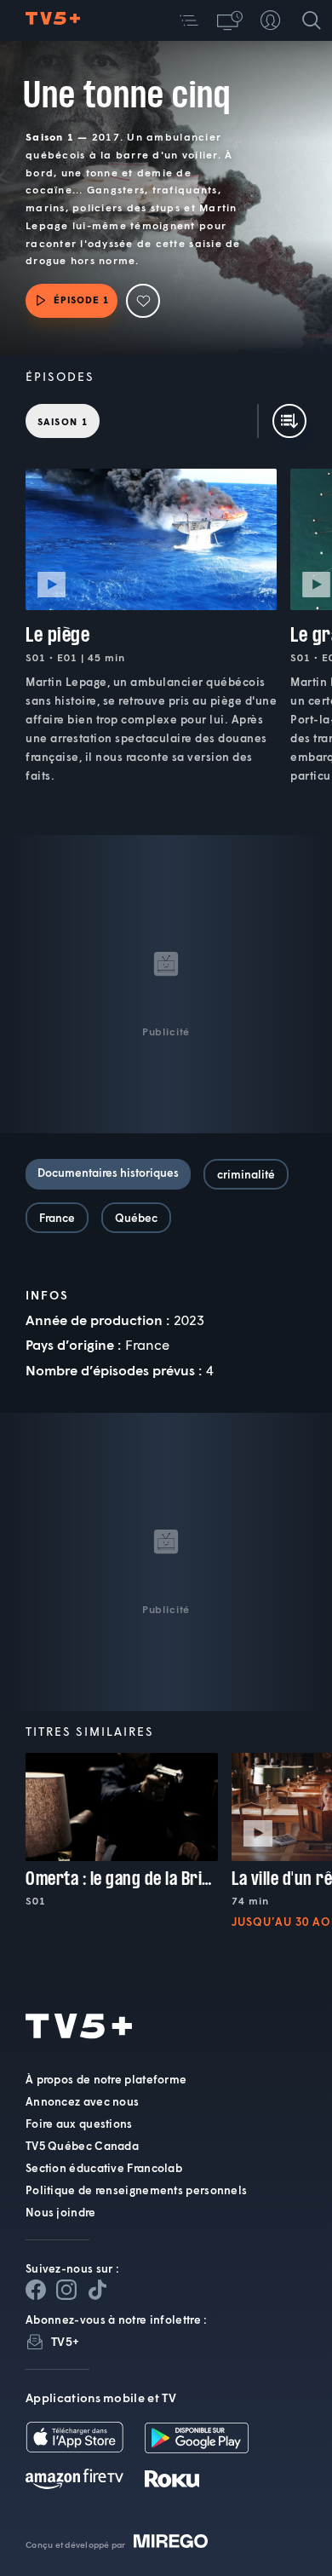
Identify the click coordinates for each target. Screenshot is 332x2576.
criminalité (246, 1174)
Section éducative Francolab (104, 2168)
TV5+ (65, 2341)
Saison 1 (63, 421)
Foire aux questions (79, 2124)
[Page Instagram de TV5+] (66, 2290)
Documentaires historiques (108, 1173)
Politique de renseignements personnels (136, 2190)
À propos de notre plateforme (106, 2079)
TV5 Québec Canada (82, 2146)
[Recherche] (312, 20)
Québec (136, 1218)
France (57, 1218)
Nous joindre (61, 2212)
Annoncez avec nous (82, 2101)
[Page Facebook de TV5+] (36, 2290)
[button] (189, 20)
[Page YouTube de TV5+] (97, 2290)
